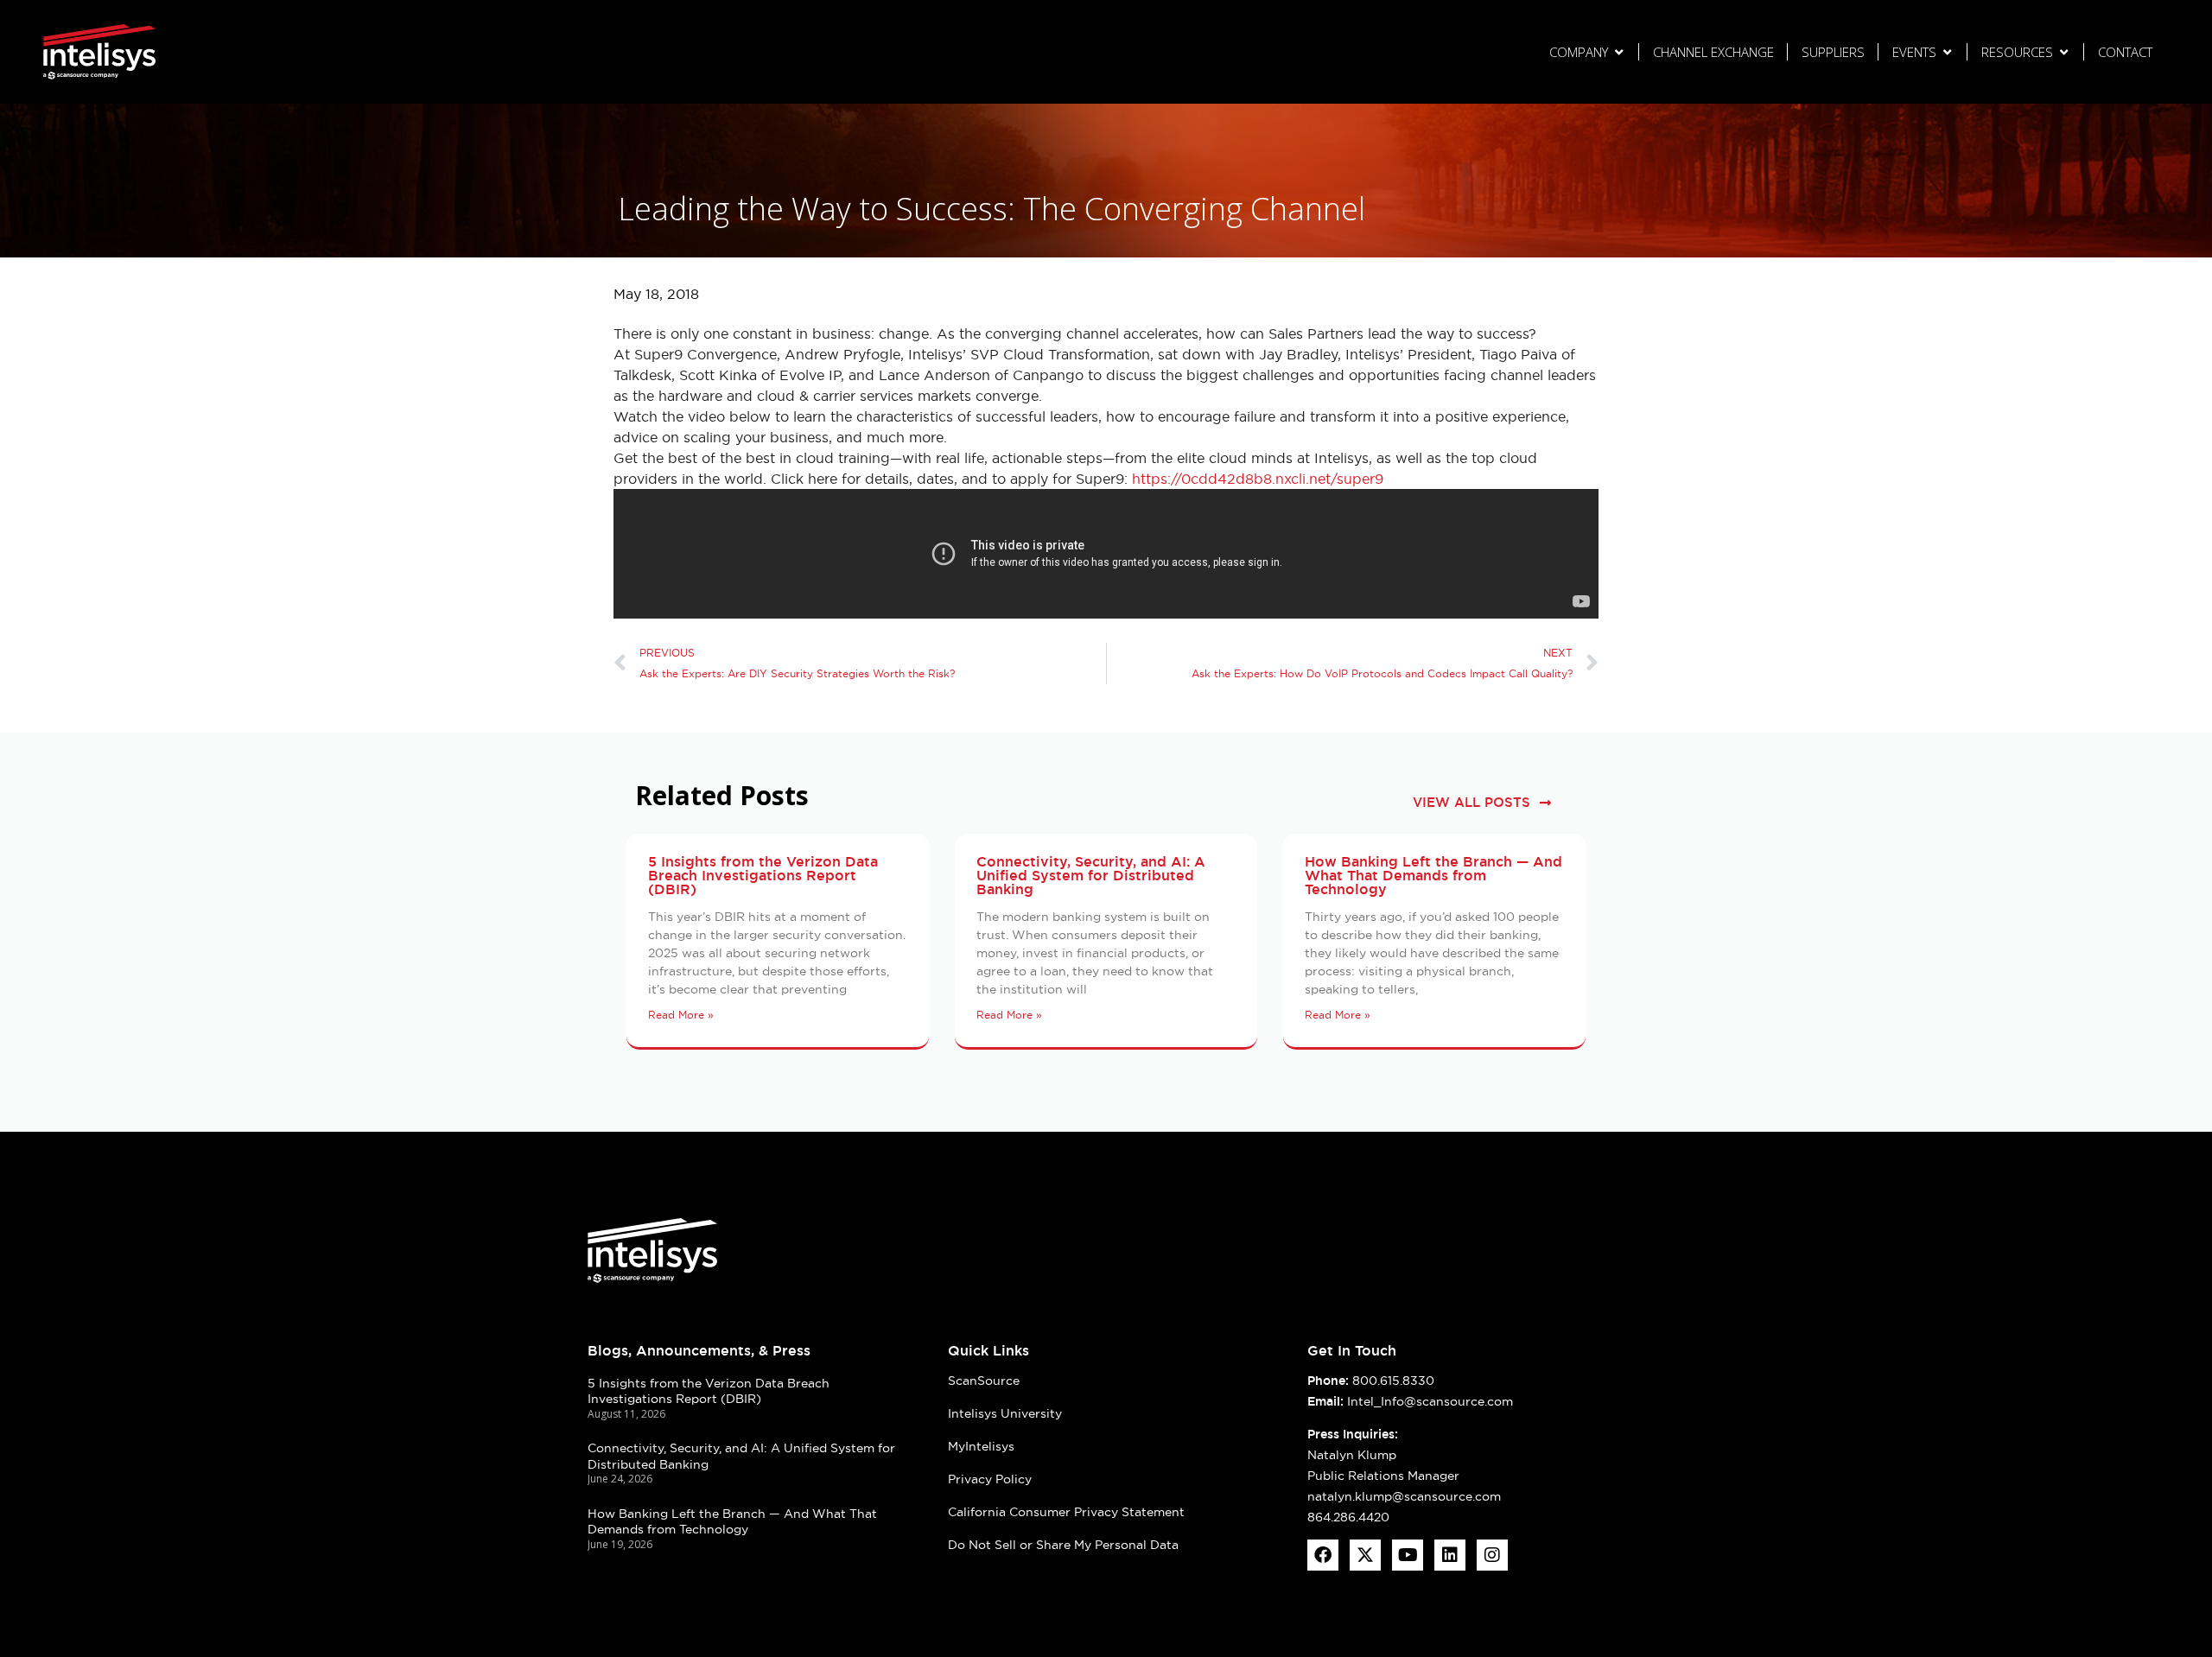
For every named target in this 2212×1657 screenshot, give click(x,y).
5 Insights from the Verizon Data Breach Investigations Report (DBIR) (763, 876)
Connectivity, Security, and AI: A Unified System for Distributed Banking (1091, 876)
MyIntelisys (981, 1446)
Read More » (681, 1015)
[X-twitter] (1365, 1555)
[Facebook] (1323, 1555)
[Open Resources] (2064, 52)
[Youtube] (1408, 1555)
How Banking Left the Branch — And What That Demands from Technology (1433, 876)
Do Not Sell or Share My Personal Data (1063, 1545)
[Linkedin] (1450, 1555)
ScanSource (984, 1381)
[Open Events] (1947, 52)
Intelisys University (1005, 1413)
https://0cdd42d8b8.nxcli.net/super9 (1258, 479)
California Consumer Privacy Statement (1066, 1512)
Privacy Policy (990, 1479)
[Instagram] (1492, 1555)
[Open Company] (1619, 52)
